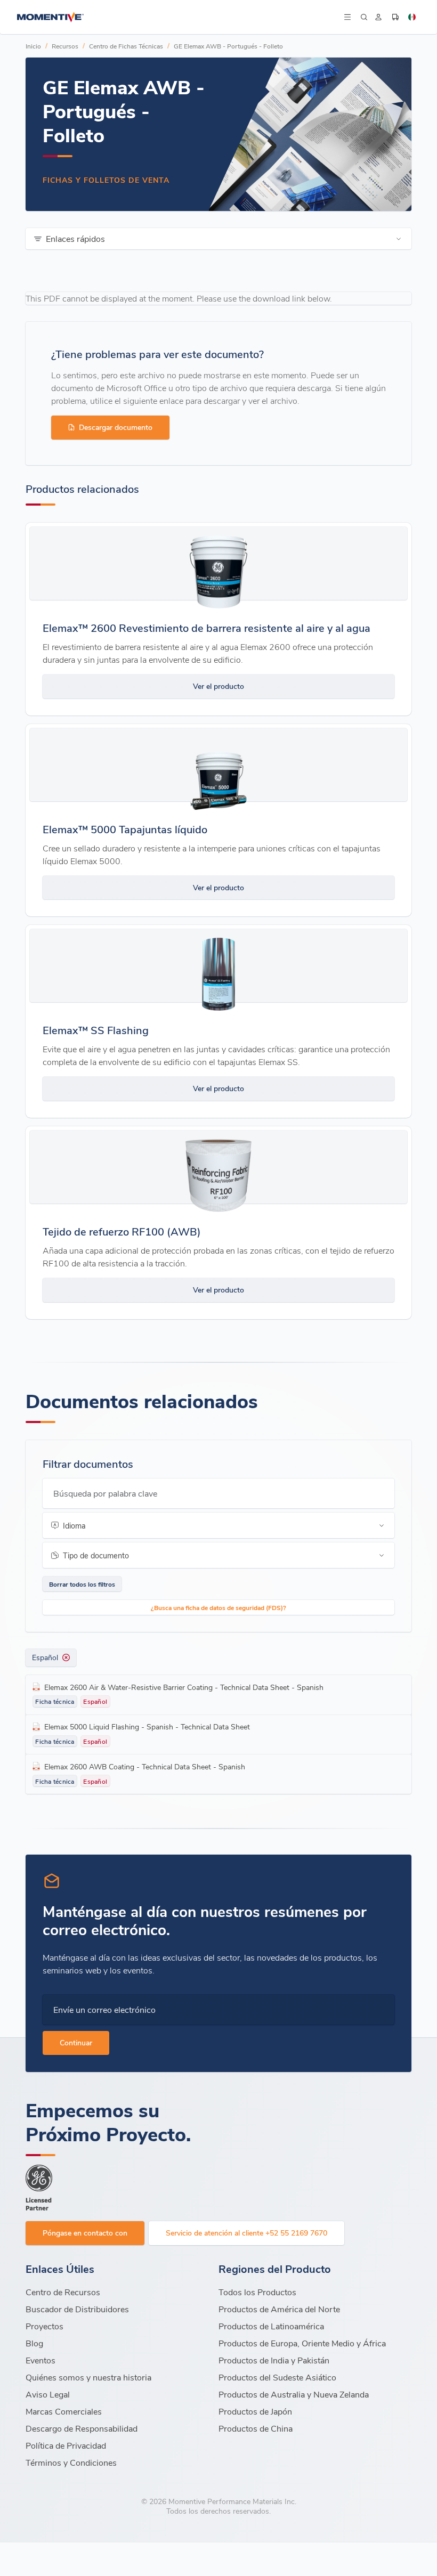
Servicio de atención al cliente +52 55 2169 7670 (246, 2233)
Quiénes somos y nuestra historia (88, 2377)
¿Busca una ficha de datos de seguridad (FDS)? (218, 1607)
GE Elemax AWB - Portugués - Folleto (228, 46)
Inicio (33, 46)
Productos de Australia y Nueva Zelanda (294, 2394)
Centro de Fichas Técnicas (126, 46)
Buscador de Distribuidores (77, 2309)
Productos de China (256, 2428)
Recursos (65, 46)
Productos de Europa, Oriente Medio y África (302, 2343)
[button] (347, 17)
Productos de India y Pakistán (274, 2360)
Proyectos (44, 2326)
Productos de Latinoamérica (271, 2326)
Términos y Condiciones (71, 2462)
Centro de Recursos (63, 2292)
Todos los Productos (257, 2292)
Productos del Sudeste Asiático (277, 2377)
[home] (179, 17)
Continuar (76, 2042)
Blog (34, 2343)
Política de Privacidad (66, 2445)
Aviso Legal (48, 2394)
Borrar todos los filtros (82, 1584)
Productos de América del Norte (279, 2309)
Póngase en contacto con (85, 2233)
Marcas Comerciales (64, 2411)
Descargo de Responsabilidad (82, 2428)
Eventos (41, 2360)
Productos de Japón (255, 2411)
